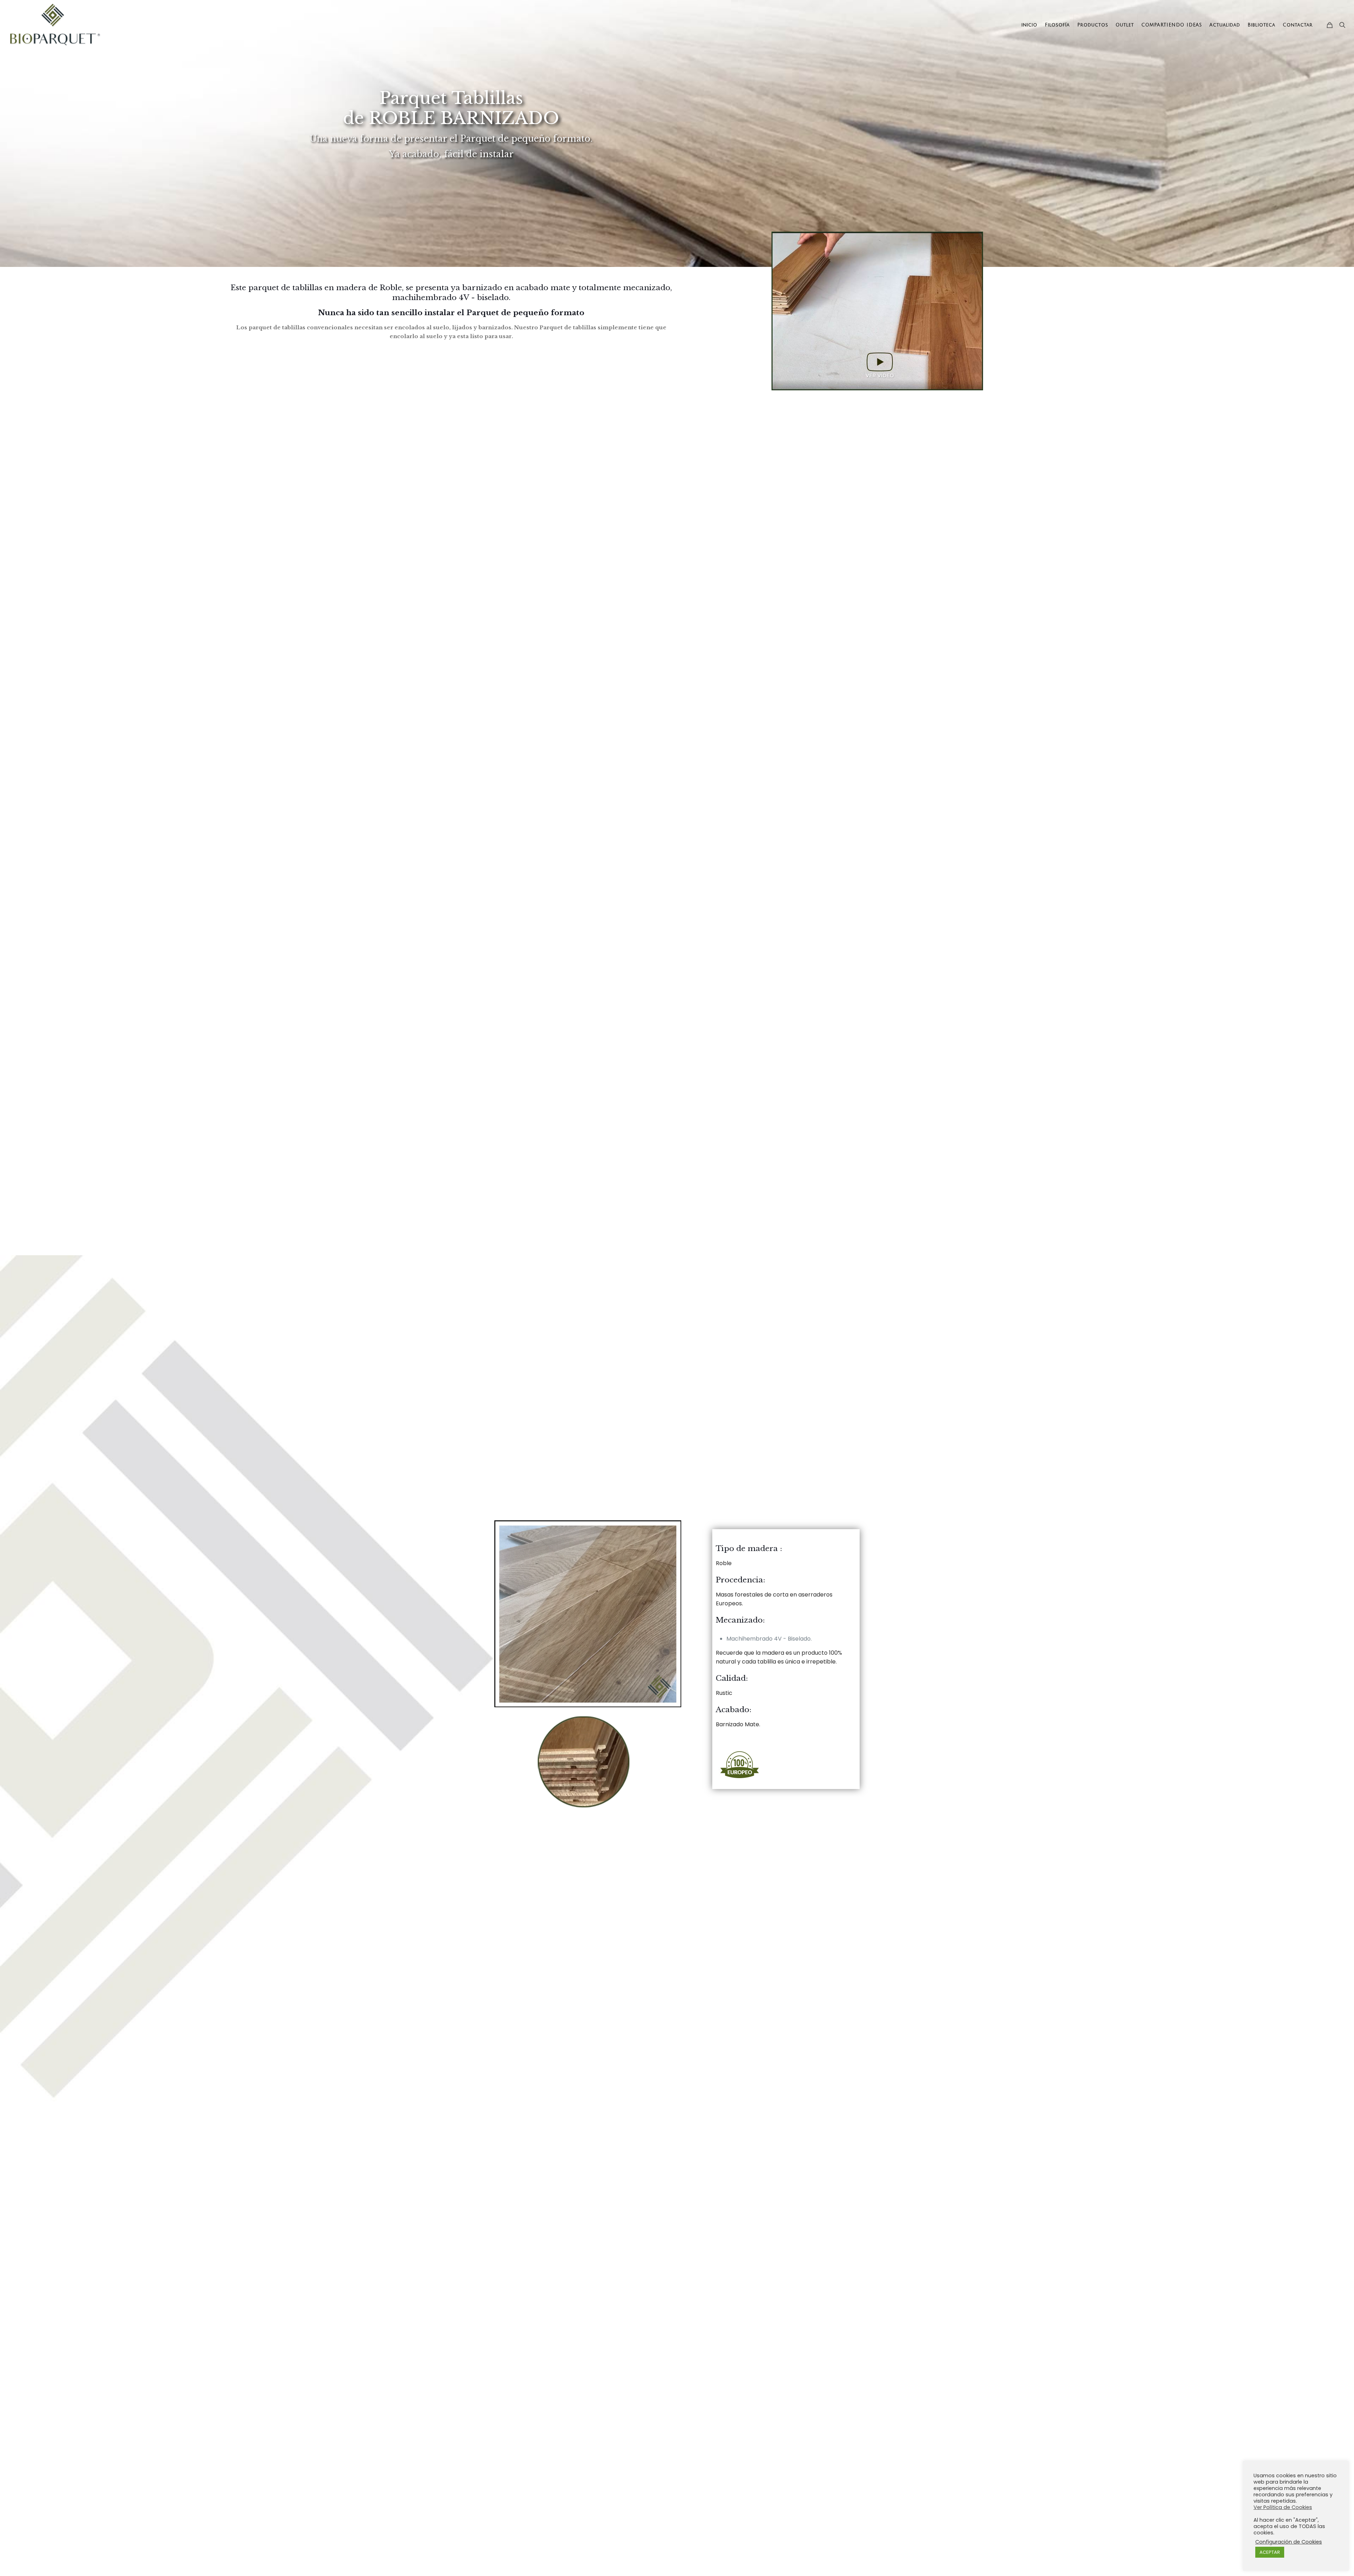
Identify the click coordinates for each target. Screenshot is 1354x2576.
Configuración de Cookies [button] (1289, 2542)
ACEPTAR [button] (1270, 2552)
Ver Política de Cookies (1283, 2507)
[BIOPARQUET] (55, 25)
